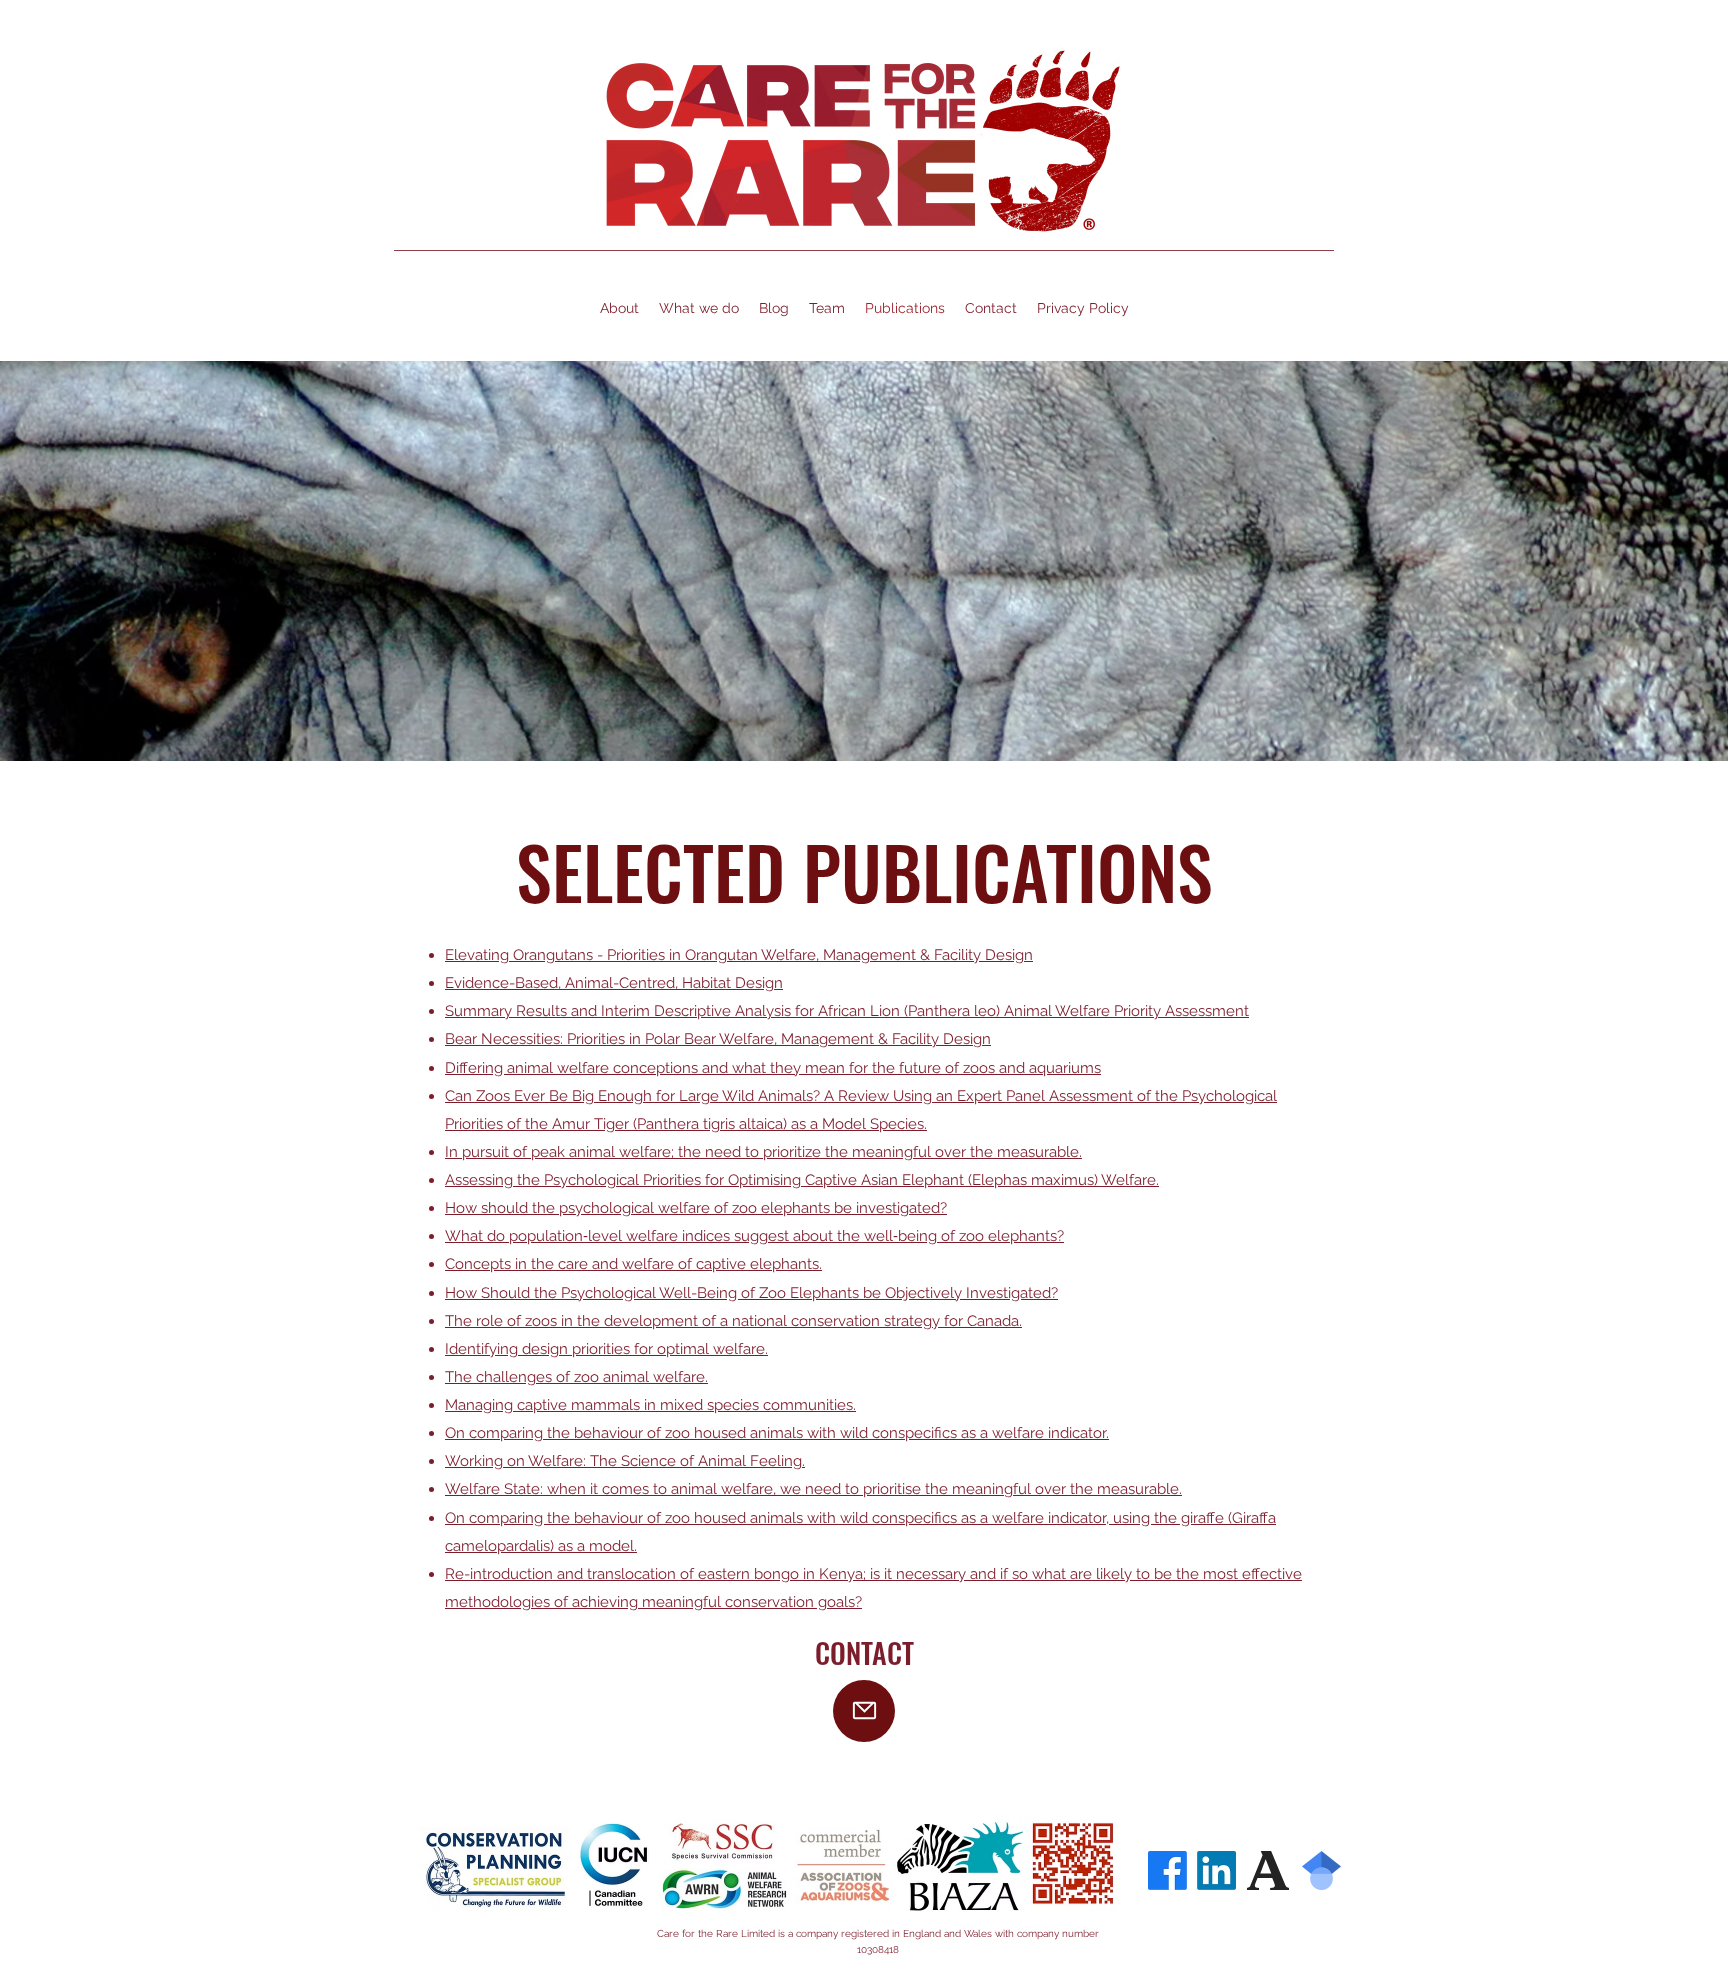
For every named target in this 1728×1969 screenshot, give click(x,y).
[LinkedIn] (1216, 1870)
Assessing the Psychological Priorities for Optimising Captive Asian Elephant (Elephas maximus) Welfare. (802, 1180)
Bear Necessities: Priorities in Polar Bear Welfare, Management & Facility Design (718, 1039)
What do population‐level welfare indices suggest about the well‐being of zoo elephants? (754, 1236)
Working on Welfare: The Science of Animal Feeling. (625, 1461)
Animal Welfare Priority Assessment (1126, 1011)
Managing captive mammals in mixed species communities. (650, 1405)
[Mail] (864, 1711)
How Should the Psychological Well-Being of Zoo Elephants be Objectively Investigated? (751, 1293)
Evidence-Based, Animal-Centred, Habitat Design (614, 983)
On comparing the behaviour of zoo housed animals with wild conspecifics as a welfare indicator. (777, 1433)
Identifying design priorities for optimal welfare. (606, 1349)
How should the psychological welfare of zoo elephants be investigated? (696, 1208)
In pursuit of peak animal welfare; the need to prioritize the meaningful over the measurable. (763, 1152)
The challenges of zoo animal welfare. (576, 1377)
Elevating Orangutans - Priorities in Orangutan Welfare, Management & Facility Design (739, 955)
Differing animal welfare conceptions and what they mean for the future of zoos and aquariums (773, 1068)
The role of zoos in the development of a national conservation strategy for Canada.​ (733, 1321)
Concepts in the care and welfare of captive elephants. (633, 1264)
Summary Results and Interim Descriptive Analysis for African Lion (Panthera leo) (724, 1011)
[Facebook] (1167, 1870)
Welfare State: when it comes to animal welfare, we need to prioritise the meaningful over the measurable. (813, 1489)
